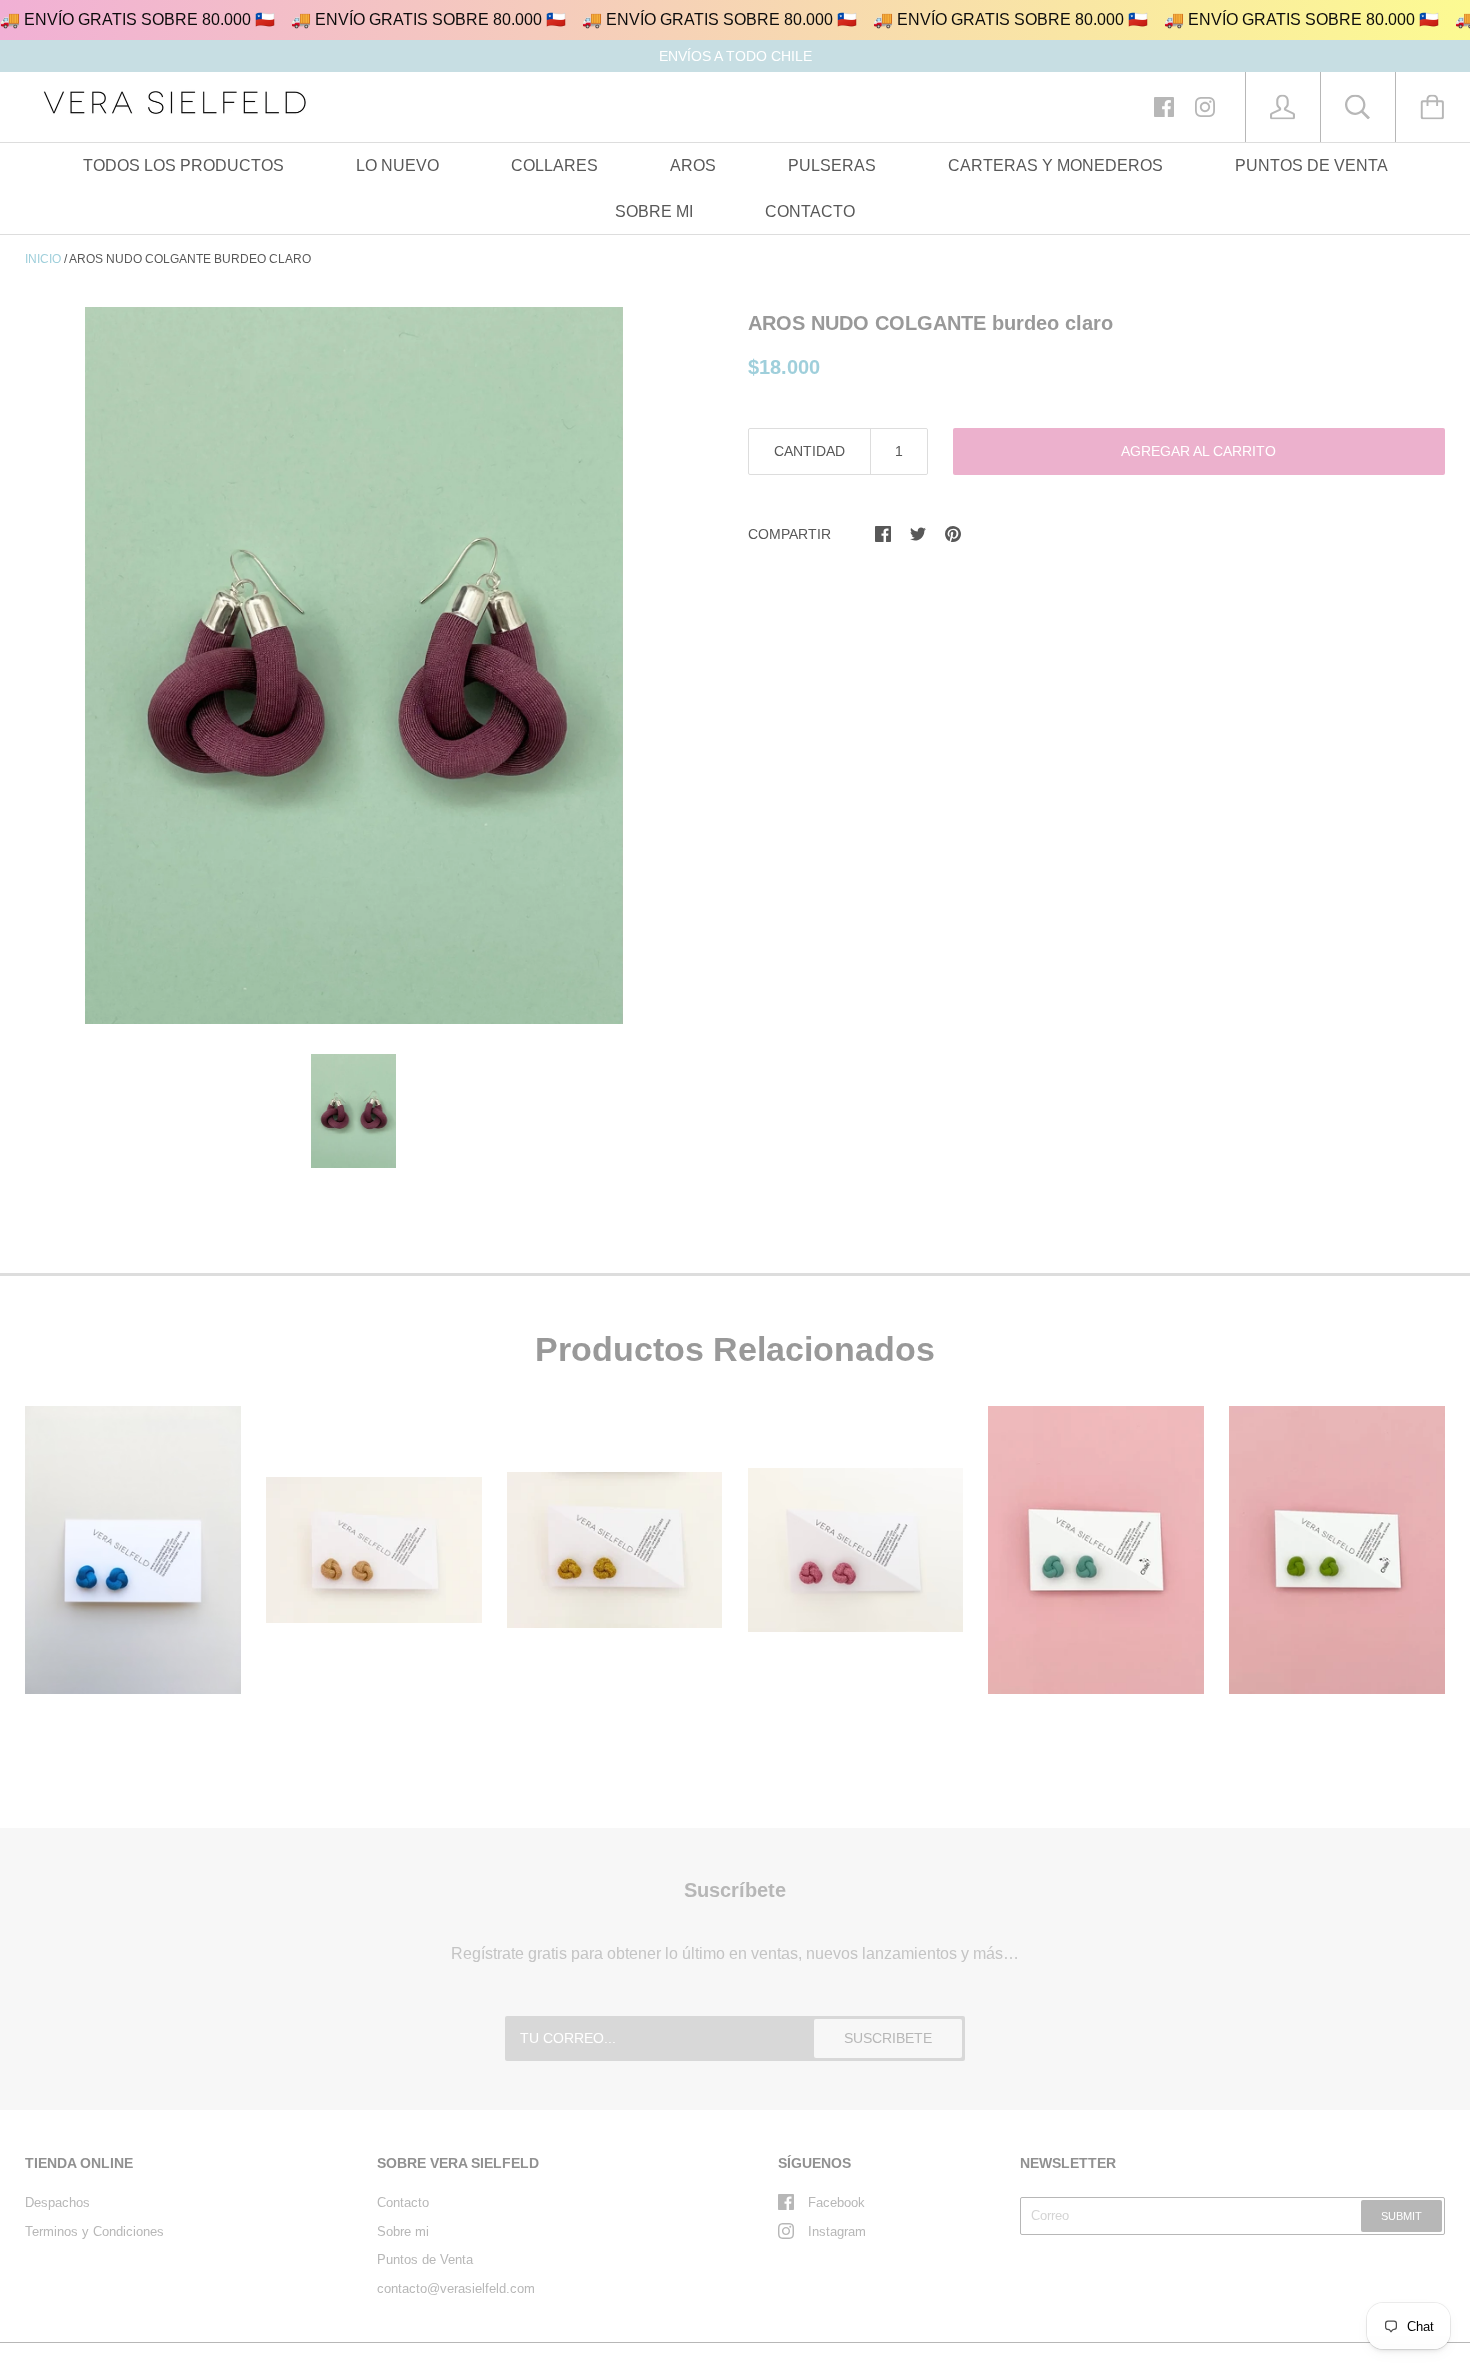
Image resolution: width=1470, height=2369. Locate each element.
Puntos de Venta (425, 2259)
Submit (1401, 2216)
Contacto (403, 2202)
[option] (354, 665)
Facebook (836, 2202)
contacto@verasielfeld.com (456, 2288)
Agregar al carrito (1198, 451)
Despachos (57, 2202)
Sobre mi (403, 2231)
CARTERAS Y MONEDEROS (1055, 165)
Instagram (837, 2231)
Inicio (43, 259)
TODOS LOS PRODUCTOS (183, 165)
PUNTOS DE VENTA (1311, 165)
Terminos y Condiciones (94, 2231)
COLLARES (554, 165)
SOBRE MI (654, 211)
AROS (693, 165)
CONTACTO (810, 211)
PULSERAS (832, 165)
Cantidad (809, 451)
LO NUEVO (397, 165)
